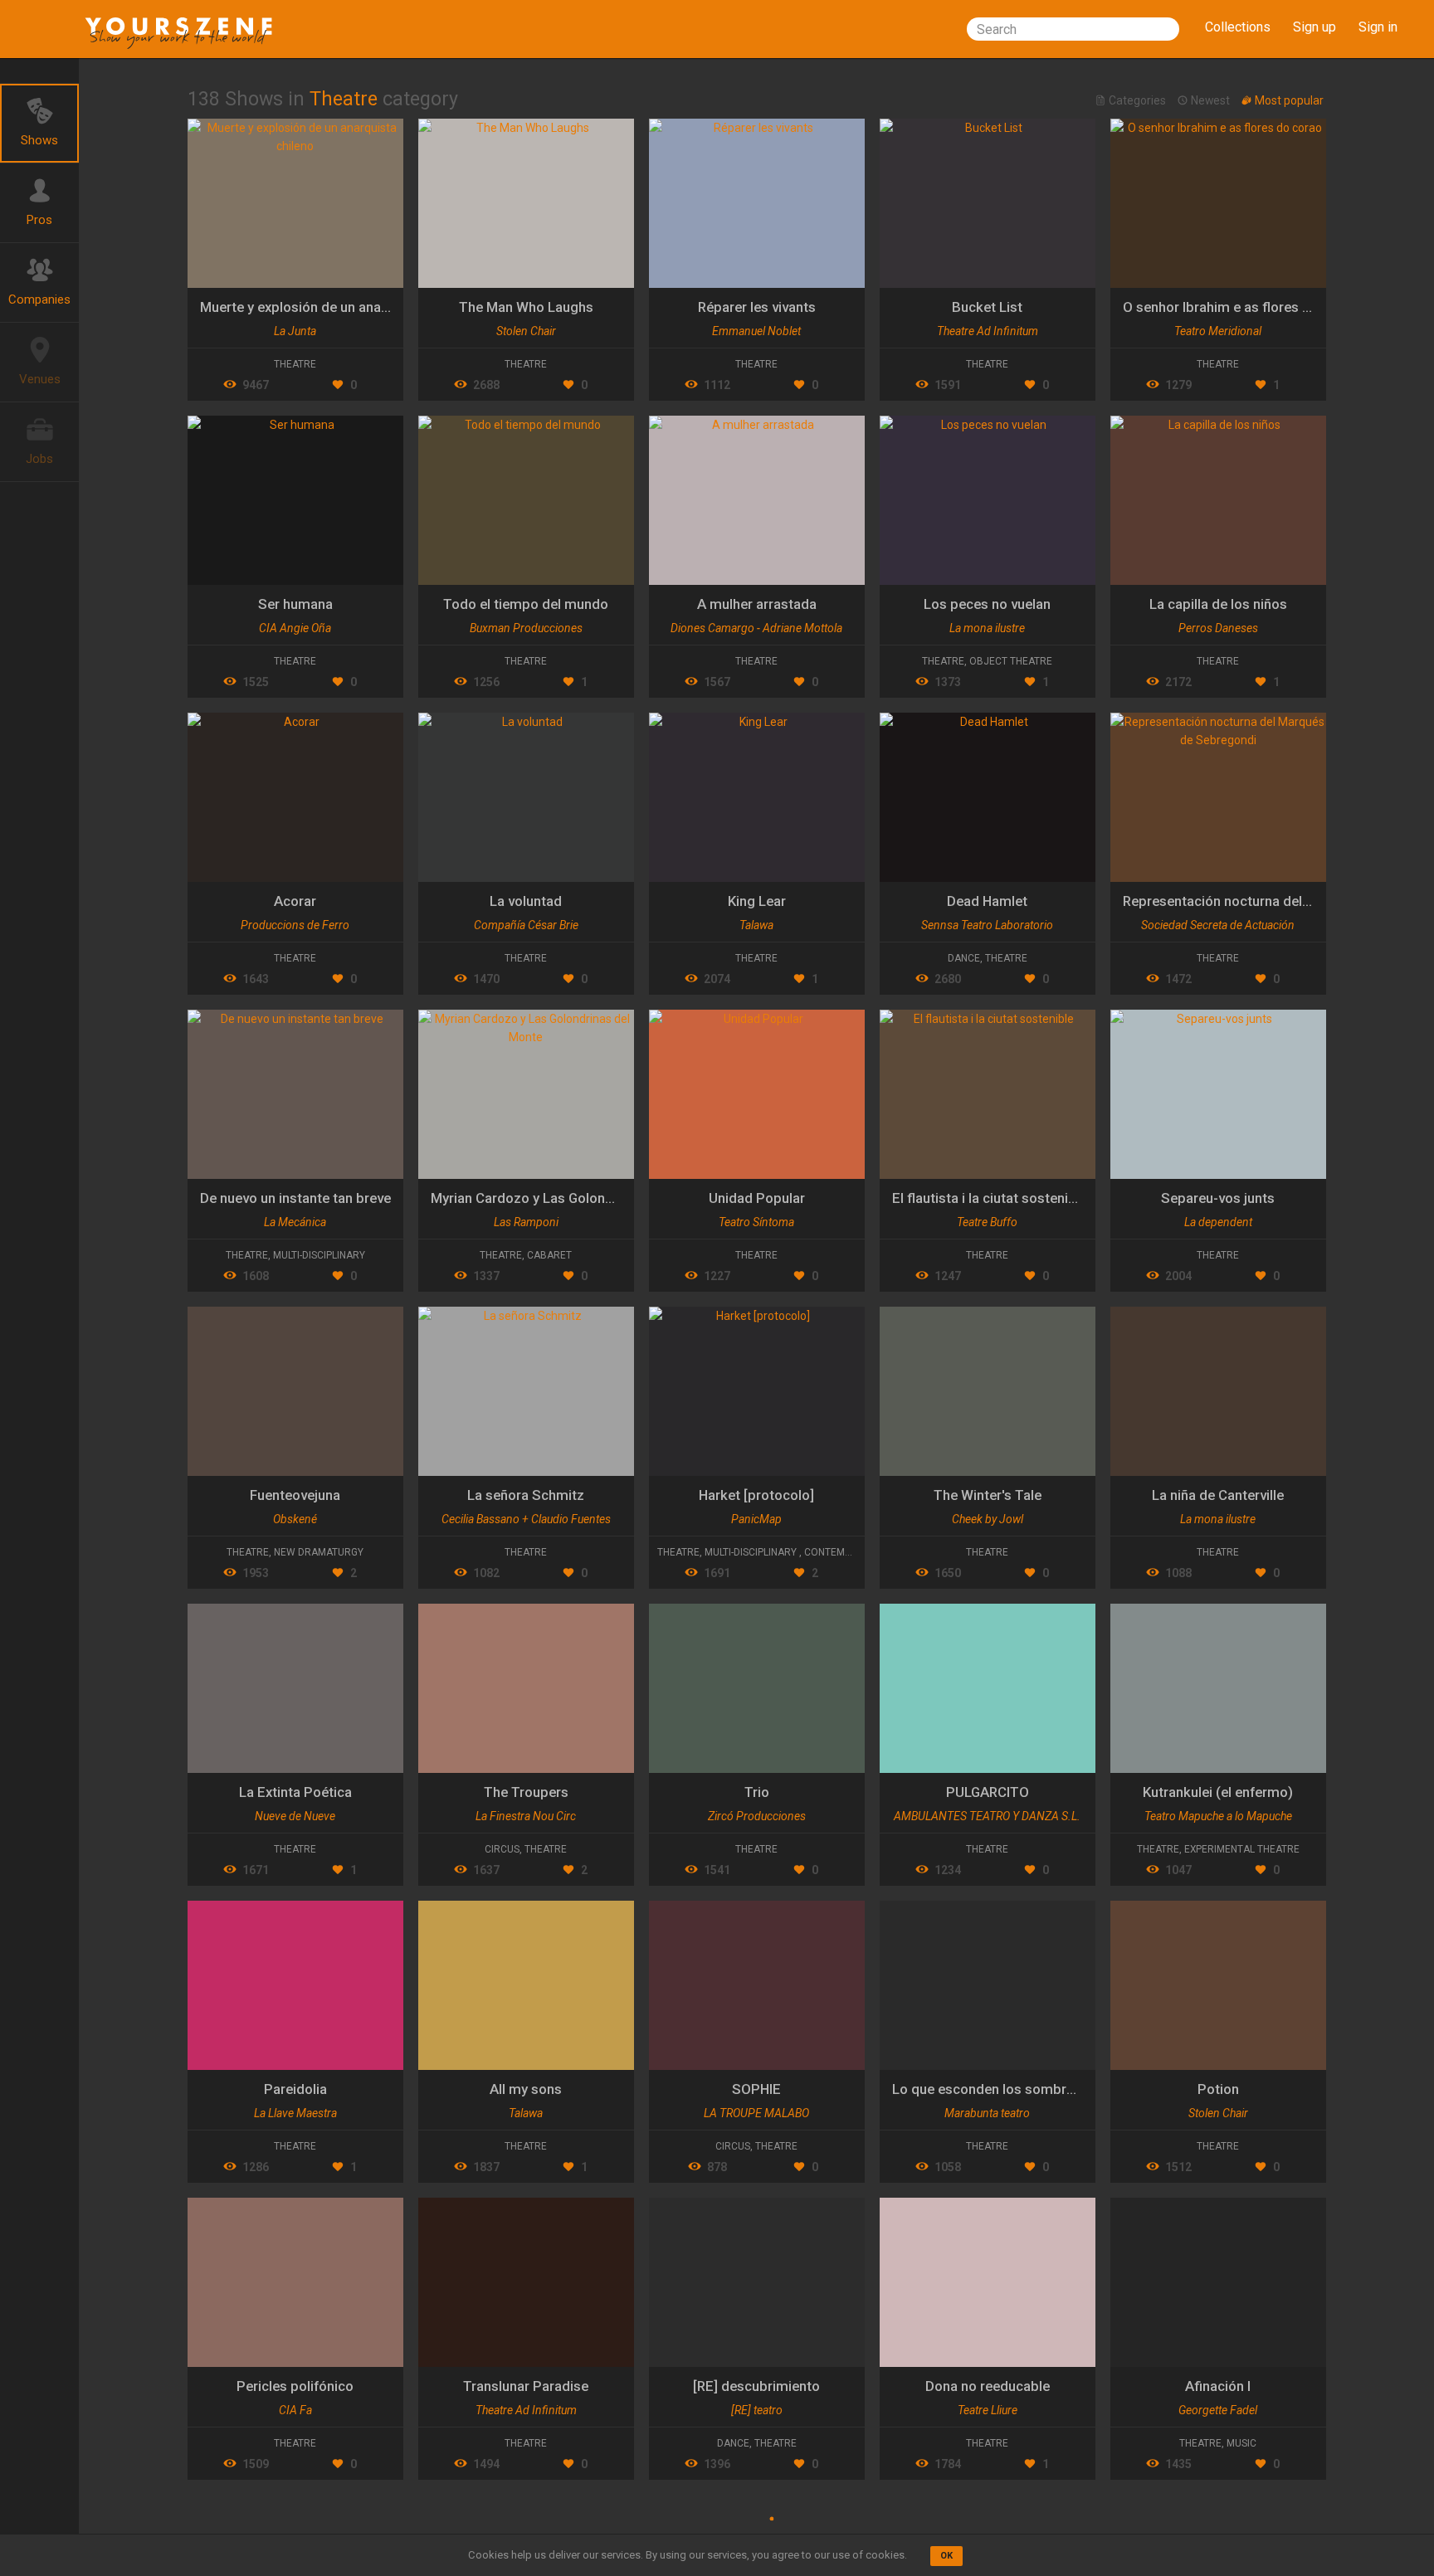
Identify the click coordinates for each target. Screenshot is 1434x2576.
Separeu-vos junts (1218, 1198)
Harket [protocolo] (756, 1495)
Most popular (1288, 101)
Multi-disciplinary (319, 1255)
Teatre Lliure (988, 2410)
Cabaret (549, 1255)
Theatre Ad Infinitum (988, 331)
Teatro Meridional (1218, 331)
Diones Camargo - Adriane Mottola (756, 628)
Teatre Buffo (987, 1222)
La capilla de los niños (1218, 604)
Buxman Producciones (526, 628)
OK (946, 2556)
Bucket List (987, 307)
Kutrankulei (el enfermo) (1218, 1792)
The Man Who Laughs (526, 307)
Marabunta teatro (987, 2113)
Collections (1238, 27)
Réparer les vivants (757, 307)
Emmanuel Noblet (756, 331)
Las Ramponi (526, 1222)
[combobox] (1073, 29)
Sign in (1378, 27)
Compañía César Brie (526, 925)
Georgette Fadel (1218, 2410)
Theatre (295, 364)
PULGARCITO (988, 1792)
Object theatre (1011, 661)
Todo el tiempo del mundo (526, 604)
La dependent (1218, 1222)
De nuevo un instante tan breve (295, 1198)
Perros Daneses (1218, 628)
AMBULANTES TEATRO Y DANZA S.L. (987, 1816)
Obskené (295, 1519)
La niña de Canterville (1218, 1495)
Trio (757, 1792)
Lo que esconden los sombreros (993, 2089)
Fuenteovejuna (295, 1495)
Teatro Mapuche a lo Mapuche (1218, 1816)
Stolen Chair (526, 331)
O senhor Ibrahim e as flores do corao (1241, 307)
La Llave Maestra (295, 2113)
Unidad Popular (757, 1198)
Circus (502, 1849)
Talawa (756, 925)
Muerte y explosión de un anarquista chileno (337, 307)
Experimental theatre (1242, 1849)
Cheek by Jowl (988, 1519)
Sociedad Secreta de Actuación (1218, 925)
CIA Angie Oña (295, 628)
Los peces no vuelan (987, 604)
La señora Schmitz (526, 1495)
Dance (964, 958)
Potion (1218, 2089)
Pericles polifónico (295, 2386)
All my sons (526, 2089)
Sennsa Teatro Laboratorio (987, 925)
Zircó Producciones (757, 1816)
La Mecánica (295, 1222)
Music (1241, 2443)
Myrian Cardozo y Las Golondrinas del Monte (570, 1198)
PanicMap (756, 1519)
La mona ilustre (987, 628)
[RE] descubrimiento (756, 2386)
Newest (1210, 101)
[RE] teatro (757, 2410)
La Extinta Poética (295, 1792)
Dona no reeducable (988, 2386)
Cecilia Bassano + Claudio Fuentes (526, 1519)
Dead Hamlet (987, 901)
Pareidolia (295, 2089)
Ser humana (295, 604)
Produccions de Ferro (295, 925)
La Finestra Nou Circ (526, 1816)
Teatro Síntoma (756, 1222)
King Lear (757, 901)
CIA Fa (295, 2410)
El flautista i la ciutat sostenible (990, 1198)
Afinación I (1218, 2386)
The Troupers (526, 1792)
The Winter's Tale (988, 1495)
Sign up (1314, 27)
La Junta (295, 331)
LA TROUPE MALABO (756, 2113)
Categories (1137, 101)
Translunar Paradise (526, 2386)
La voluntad (526, 901)
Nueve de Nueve (295, 1816)
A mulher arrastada (757, 604)
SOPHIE (756, 2089)
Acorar (295, 901)
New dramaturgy (319, 1552)
